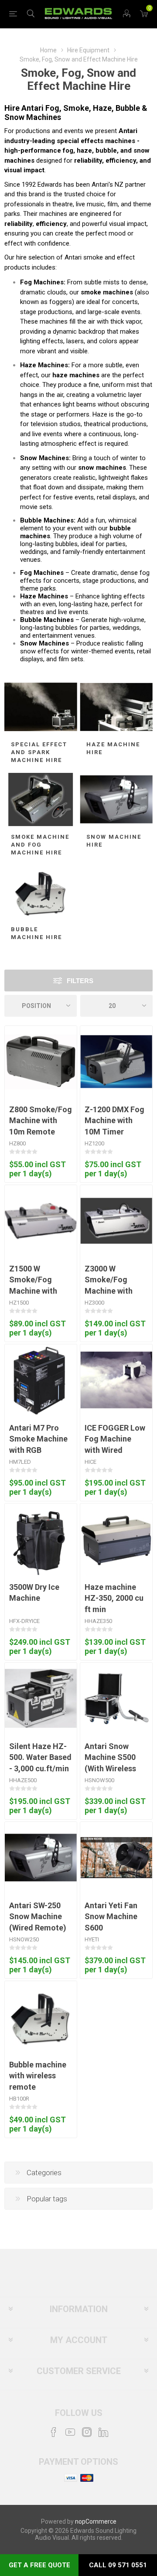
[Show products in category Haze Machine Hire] (116, 707)
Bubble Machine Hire (36, 933)
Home (48, 50)
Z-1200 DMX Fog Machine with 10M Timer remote (114, 1126)
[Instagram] (87, 2432)
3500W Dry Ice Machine (34, 1592)
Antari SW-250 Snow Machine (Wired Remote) (38, 1916)
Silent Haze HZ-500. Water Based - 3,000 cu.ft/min (40, 1757)
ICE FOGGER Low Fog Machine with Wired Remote (115, 1444)
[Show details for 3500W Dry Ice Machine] (41, 1539)
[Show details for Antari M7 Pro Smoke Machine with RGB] (39, 1380)
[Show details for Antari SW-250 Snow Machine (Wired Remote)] (41, 1858)
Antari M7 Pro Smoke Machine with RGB (38, 1439)
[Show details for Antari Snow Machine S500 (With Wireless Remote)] (116, 1699)
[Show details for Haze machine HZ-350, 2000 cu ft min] (116, 1539)
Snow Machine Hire (114, 841)
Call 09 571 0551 (118, 2565)
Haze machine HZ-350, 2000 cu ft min (114, 1598)
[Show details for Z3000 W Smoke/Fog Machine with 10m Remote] (116, 1221)
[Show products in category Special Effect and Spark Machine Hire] (41, 707)
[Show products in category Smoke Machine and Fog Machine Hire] (41, 799)
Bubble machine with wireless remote (38, 2075)
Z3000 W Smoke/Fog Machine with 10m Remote (109, 1285)
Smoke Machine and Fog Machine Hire (40, 845)
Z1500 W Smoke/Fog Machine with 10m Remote (33, 1285)
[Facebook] (54, 2432)
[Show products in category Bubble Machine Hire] (41, 892)
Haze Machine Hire (113, 748)
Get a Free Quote (39, 2565)
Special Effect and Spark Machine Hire (39, 752)
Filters (80, 981)
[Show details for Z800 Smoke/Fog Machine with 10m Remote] (41, 1062)
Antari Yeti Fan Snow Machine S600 (111, 1916)
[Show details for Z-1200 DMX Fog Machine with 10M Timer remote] (116, 1062)
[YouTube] (70, 2432)
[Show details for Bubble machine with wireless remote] (41, 2017)
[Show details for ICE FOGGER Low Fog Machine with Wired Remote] (116, 1380)
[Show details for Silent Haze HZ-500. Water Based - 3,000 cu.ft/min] (41, 1699)
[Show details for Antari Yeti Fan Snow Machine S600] (116, 1858)
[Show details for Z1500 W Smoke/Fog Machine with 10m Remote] (41, 1221)
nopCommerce (96, 2521)
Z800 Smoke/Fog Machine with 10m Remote (41, 1120)
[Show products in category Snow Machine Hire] (116, 799)
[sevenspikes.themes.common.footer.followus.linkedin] (103, 2432)
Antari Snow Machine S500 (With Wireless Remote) (110, 1763)
